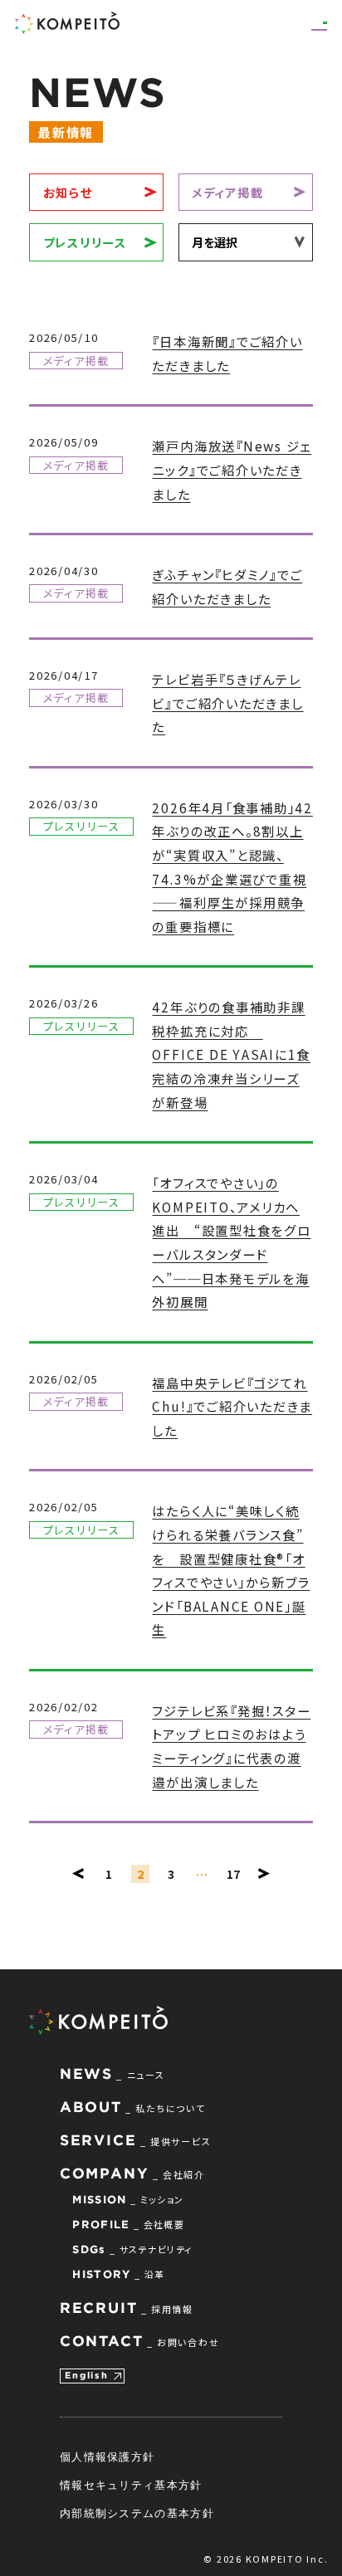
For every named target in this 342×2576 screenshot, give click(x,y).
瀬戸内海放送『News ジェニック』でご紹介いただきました (232, 469)
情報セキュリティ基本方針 (131, 2485)
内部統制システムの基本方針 (137, 2513)
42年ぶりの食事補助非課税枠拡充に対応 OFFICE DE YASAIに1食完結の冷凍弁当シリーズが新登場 (231, 1054)
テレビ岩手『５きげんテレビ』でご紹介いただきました (227, 703)
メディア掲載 (228, 192)
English (86, 2375)
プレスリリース (85, 242)
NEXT (264, 1874)
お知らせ (68, 192)
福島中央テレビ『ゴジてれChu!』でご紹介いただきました (232, 1406)
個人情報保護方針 (107, 2456)
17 (233, 1873)
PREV (78, 1874)
